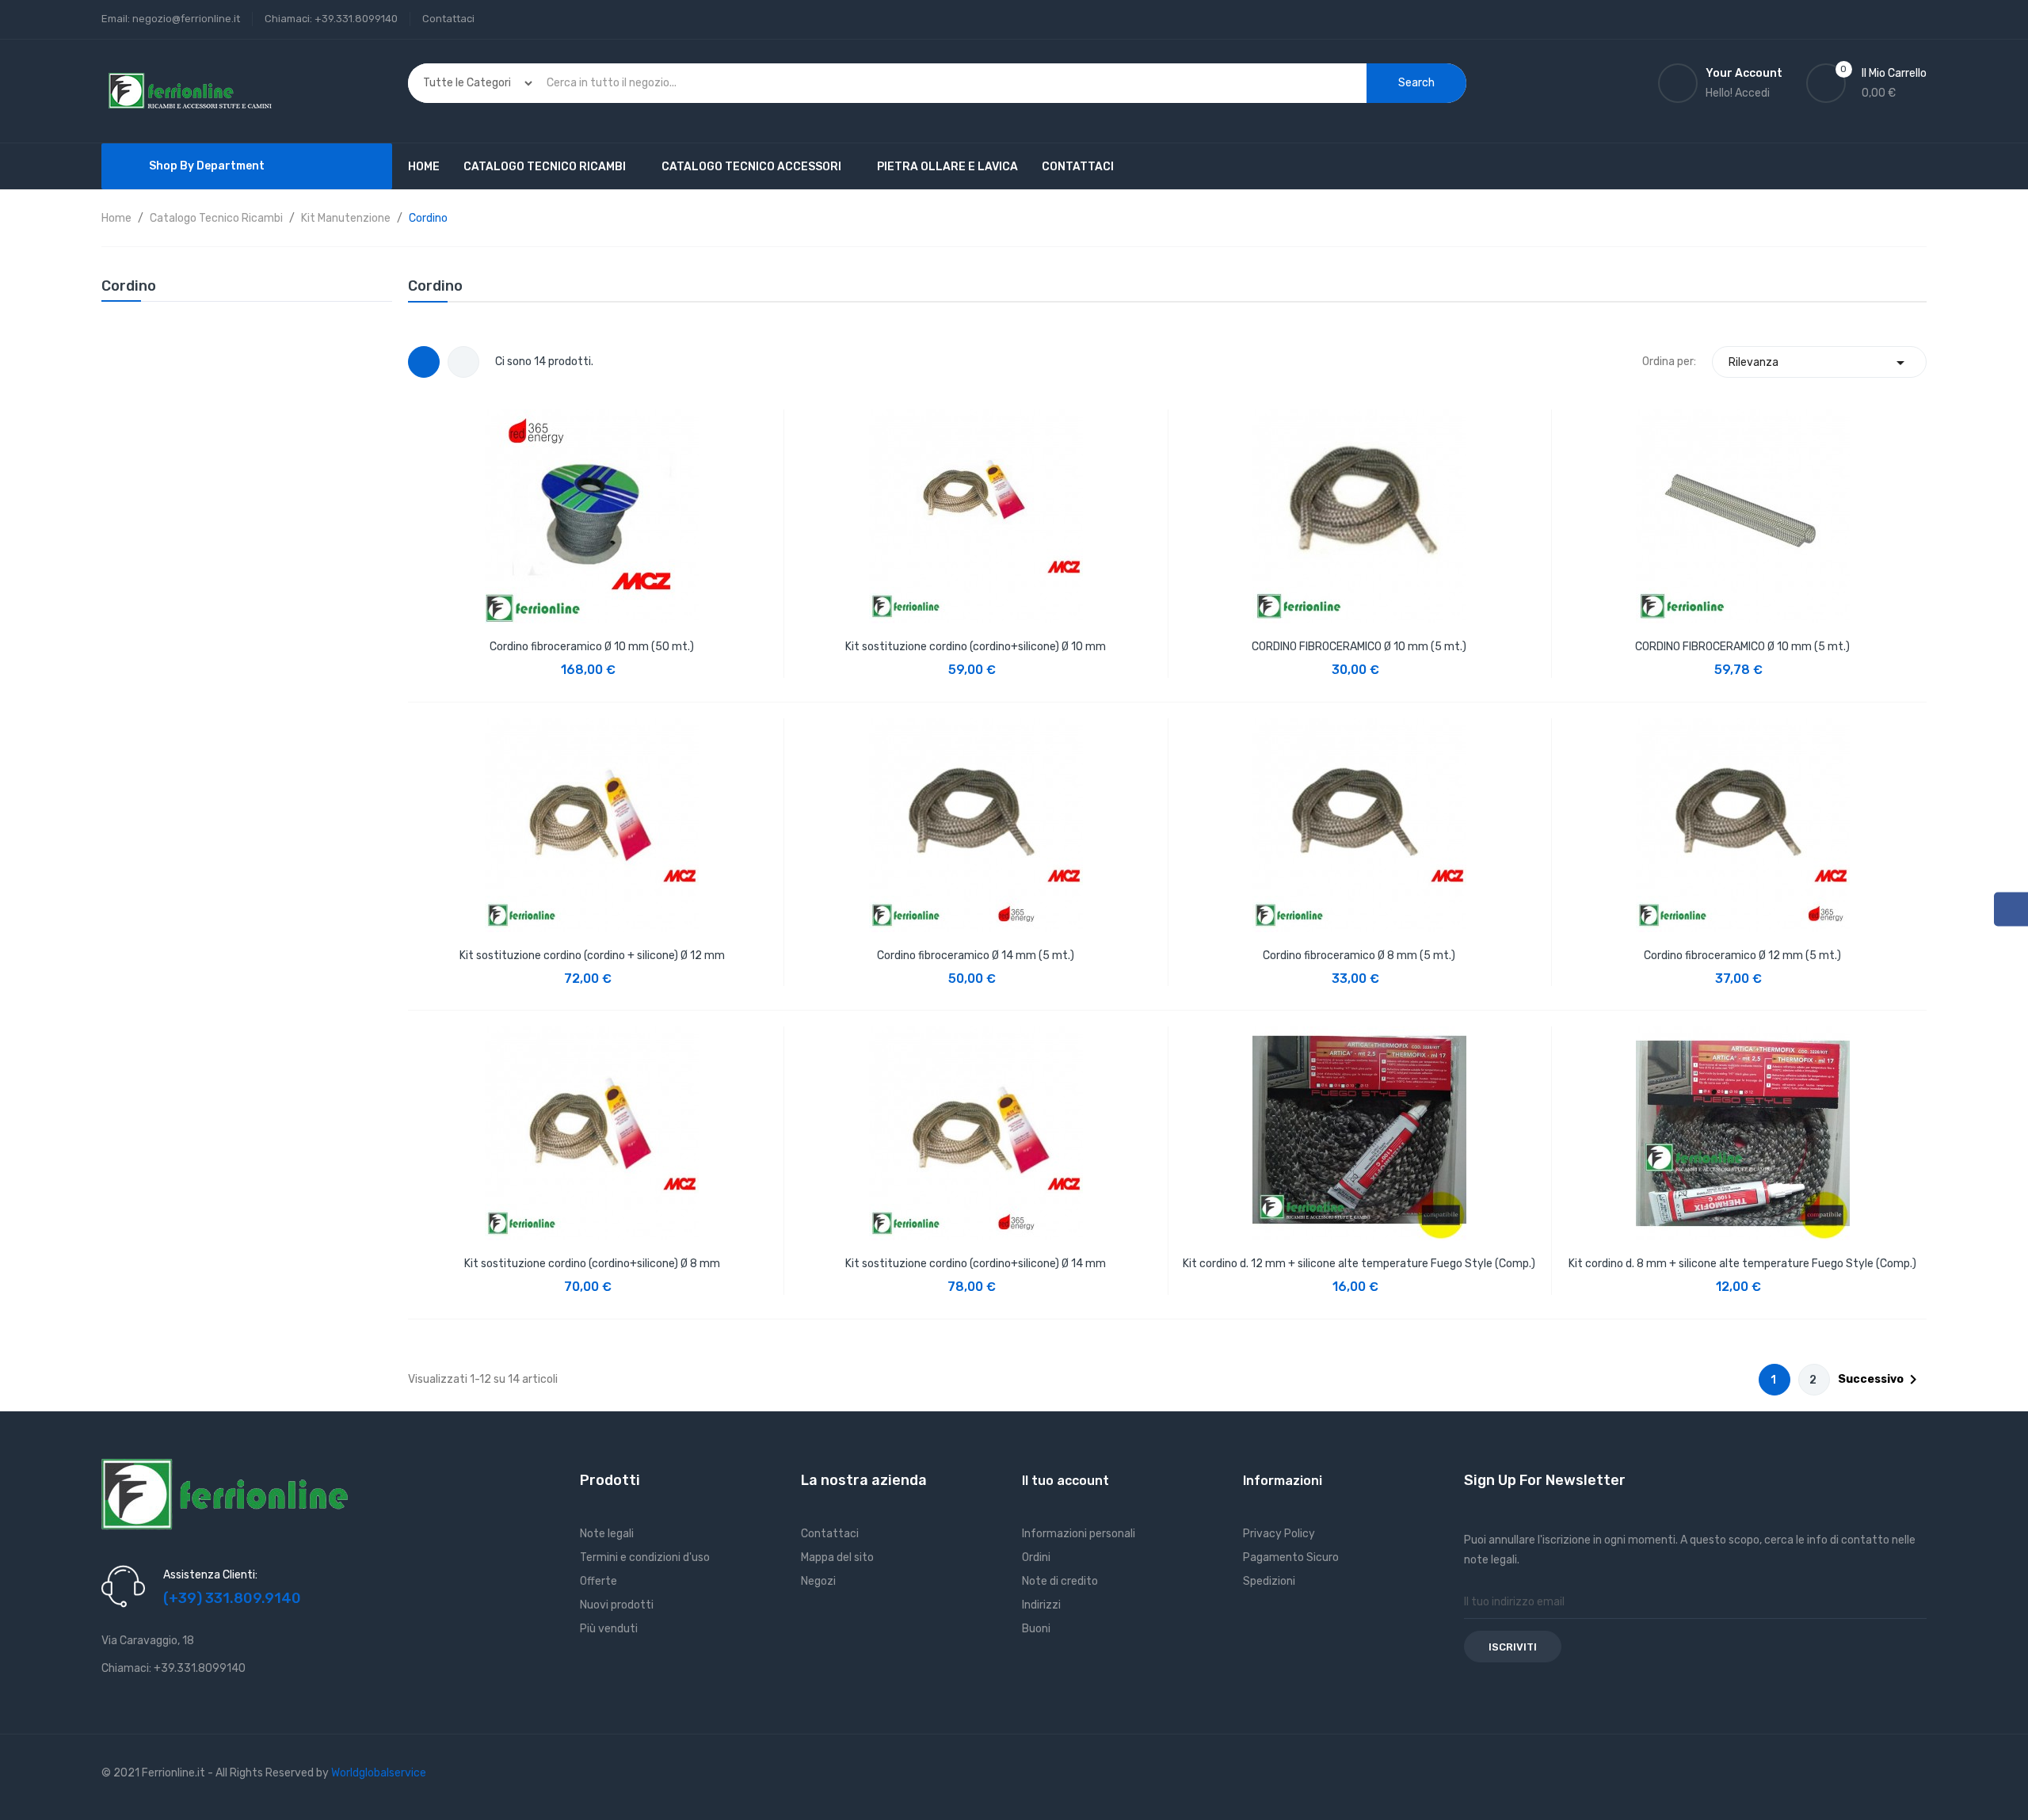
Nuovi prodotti (617, 1605)
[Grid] (424, 362)
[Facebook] (2011, 910)
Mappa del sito (837, 1557)
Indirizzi (1041, 1605)
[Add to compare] (662, 658)
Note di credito (1060, 1581)
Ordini (1036, 1557)
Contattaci (448, 19)
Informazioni (1283, 1481)
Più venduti (609, 1629)
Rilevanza (1819, 363)
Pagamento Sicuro (1291, 1557)
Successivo (1880, 1380)
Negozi (818, 1581)
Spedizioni (1269, 1581)
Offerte (598, 1581)
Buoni (1036, 1629)
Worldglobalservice (379, 1773)
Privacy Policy (1279, 1534)
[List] (463, 362)
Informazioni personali (1079, 1534)
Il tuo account (1065, 1481)
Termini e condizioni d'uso (645, 1557)
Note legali (607, 1534)
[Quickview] (592, 512)
